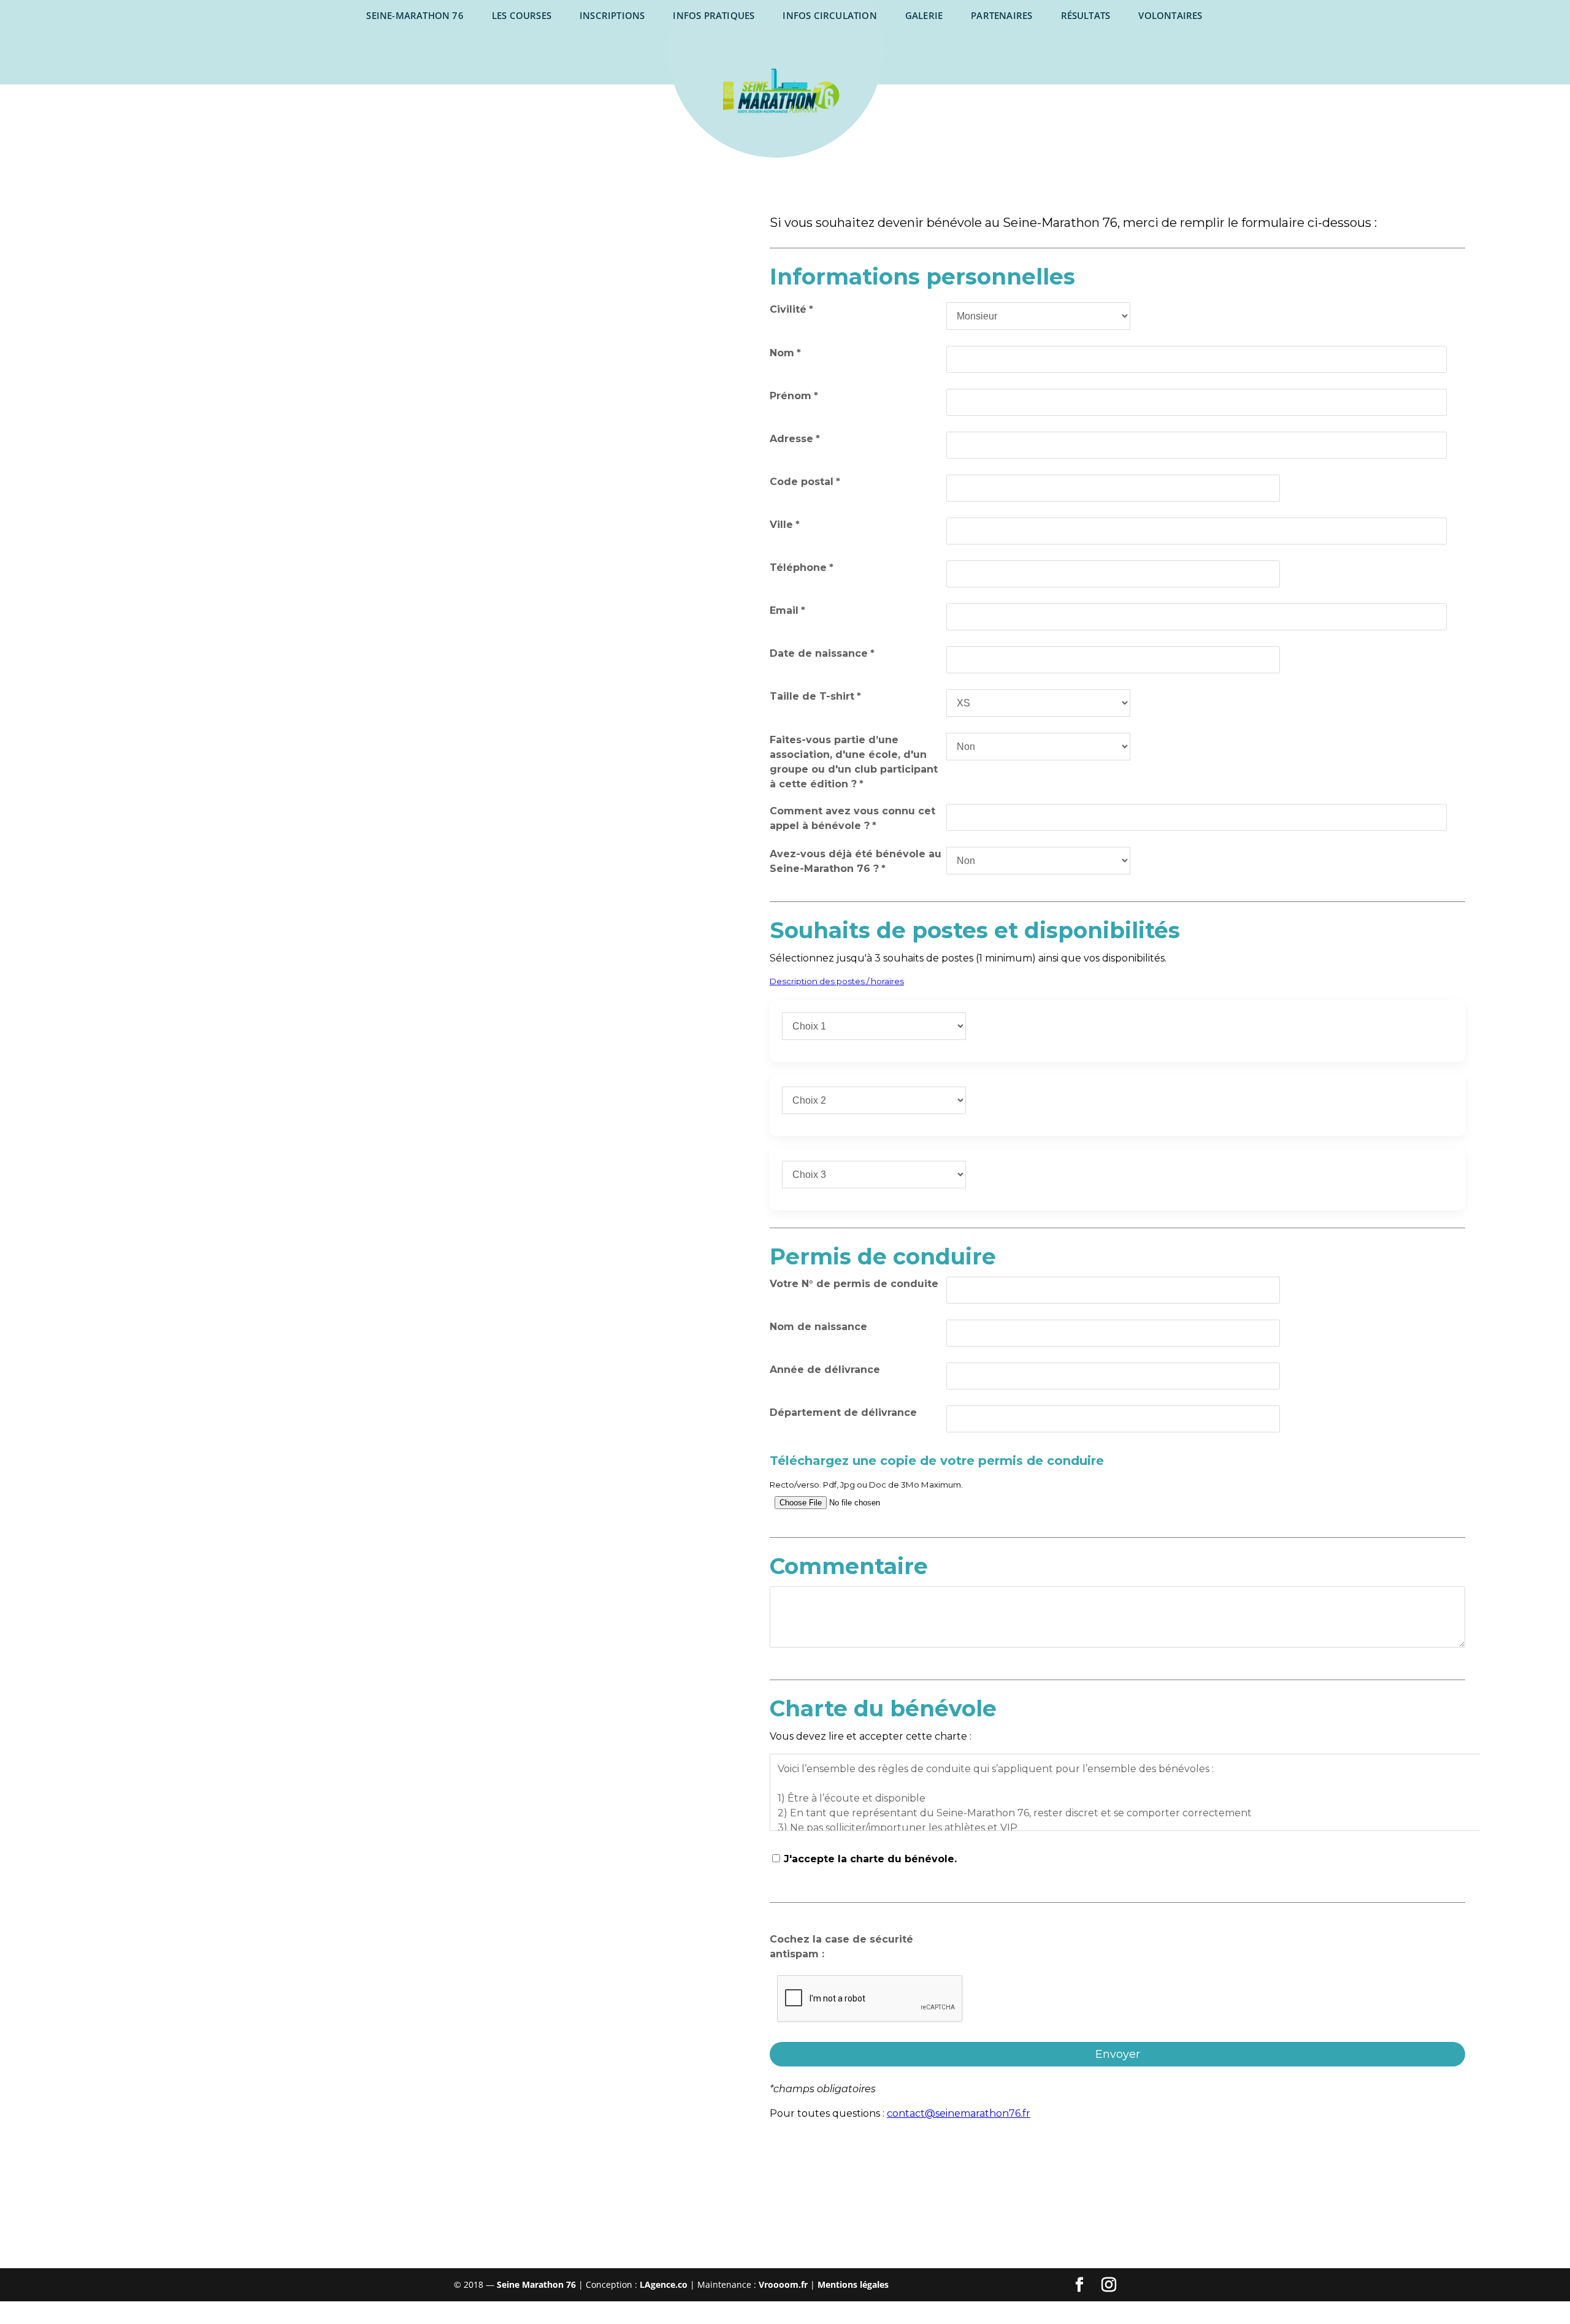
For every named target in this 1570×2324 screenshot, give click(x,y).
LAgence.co (665, 2284)
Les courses (522, 15)
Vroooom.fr (783, 2284)
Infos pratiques (714, 15)
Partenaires (1001, 15)
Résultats (1086, 15)
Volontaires (1170, 15)
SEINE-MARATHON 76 (415, 15)
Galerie (924, 15)
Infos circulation (829, 15)
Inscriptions (612, 15)
